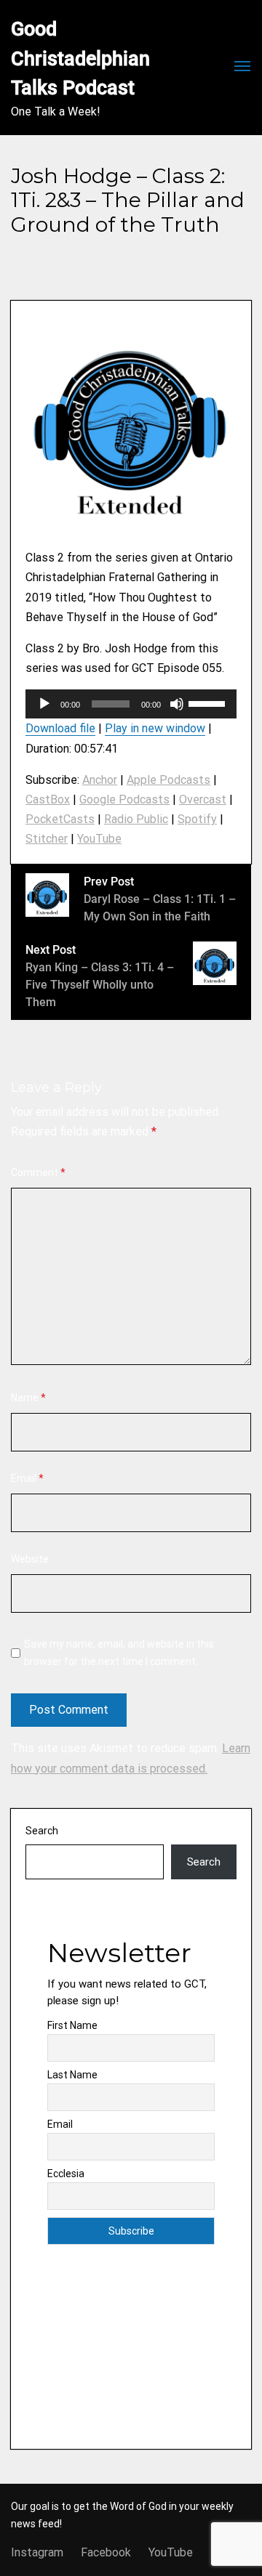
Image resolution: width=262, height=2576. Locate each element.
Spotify (197, 819)
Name (28, 1398)
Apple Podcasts (168, 780)
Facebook (106, 2552)
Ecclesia (66, 2174)
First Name (72, 2025)
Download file (60, 728)
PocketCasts (60, 819)
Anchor (100, 780)
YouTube (99, 839)
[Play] (44, 704)
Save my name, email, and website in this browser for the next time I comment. (119, 1653)
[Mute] (177, 704)
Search (42, 1831)
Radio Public (136, 819)
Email (27, 1478)
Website (30, 1559)
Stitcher (47, 839)
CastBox (48, 799)
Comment (38, 1172)
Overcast (203, 799)
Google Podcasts (124, 799)
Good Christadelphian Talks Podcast (83, 58)
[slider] (209, 702)
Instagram (37, 2552)
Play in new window (155, 728)
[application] (131, 704)
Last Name (72, 2075)
